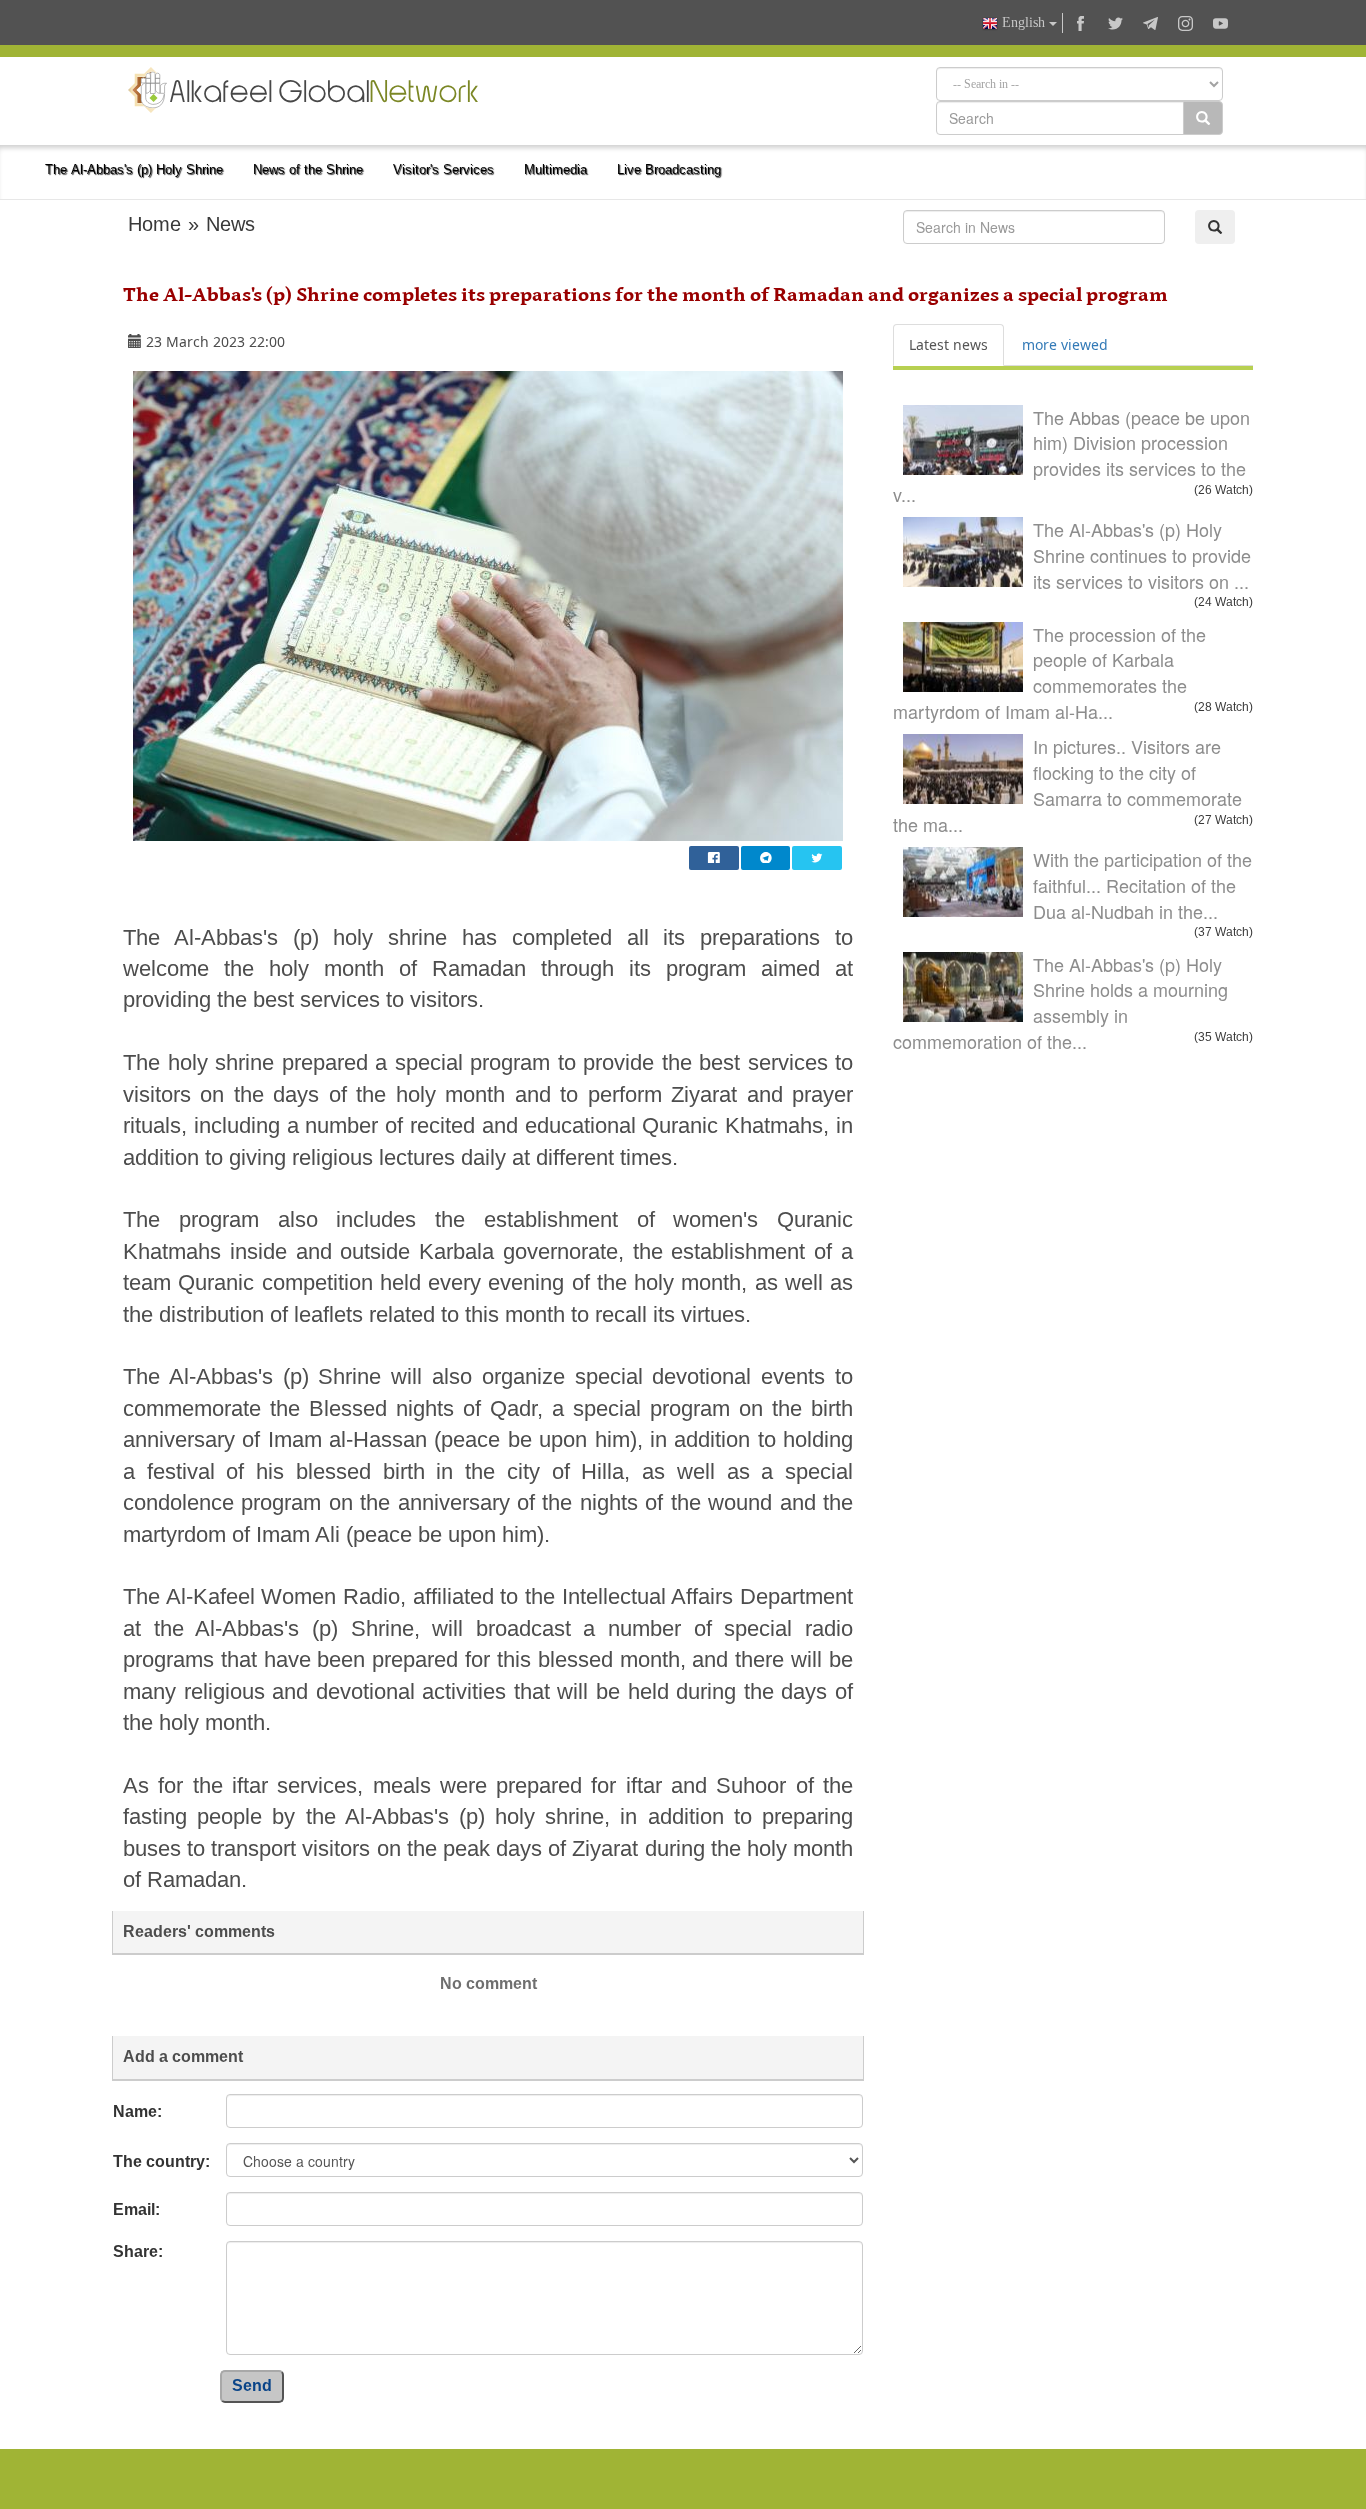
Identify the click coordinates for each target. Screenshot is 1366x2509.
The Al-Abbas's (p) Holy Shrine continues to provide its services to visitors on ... (1142, 554)
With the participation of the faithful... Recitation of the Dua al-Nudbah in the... (1142, 884)
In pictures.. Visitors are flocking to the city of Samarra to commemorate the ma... (1067, 784)
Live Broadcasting (669, 169)
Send (252, 2385)
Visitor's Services (443, 169)
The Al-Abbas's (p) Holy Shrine (134, 169)
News (230, 224)
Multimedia (555, 169)
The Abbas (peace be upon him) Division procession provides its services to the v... (1071, 455)
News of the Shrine (308, 169)
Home (154, 224)
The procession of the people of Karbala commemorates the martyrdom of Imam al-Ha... (1049, 672)
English (1023, 22)
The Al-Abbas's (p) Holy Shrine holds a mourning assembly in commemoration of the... (1060, 1002)
